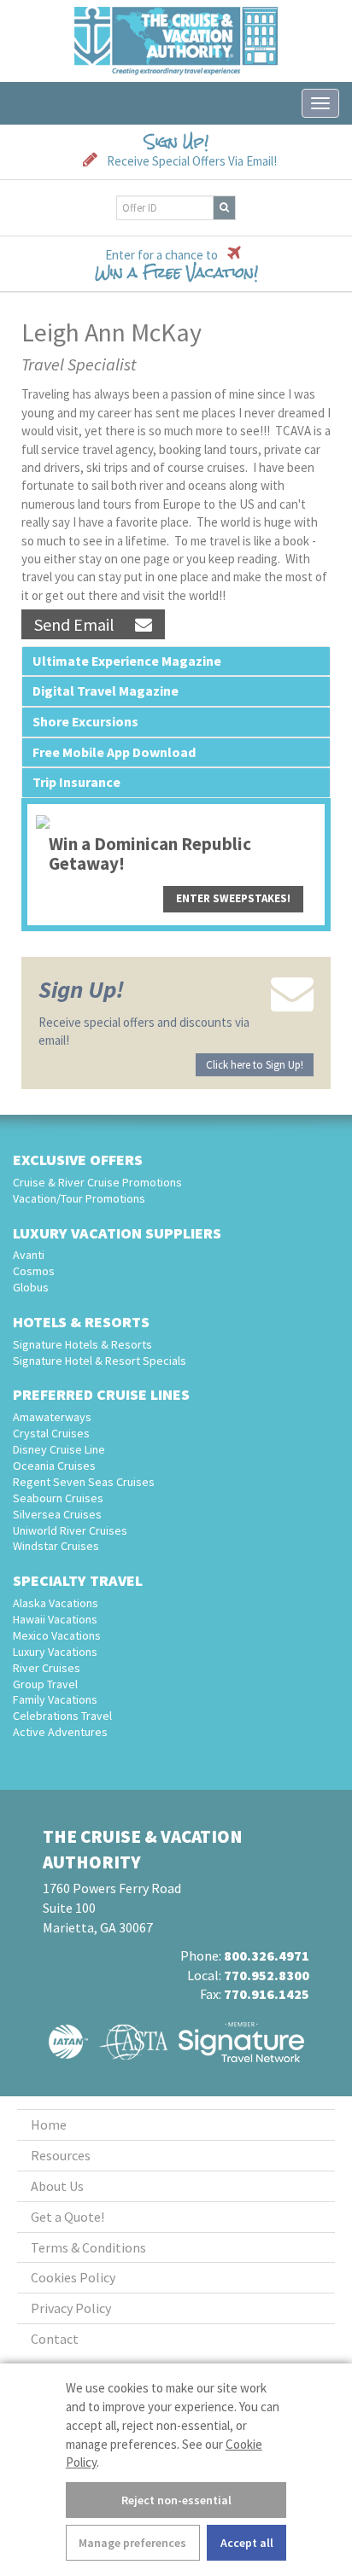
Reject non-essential (176, 2500)
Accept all (247, 2543)
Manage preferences (132, 2543)
